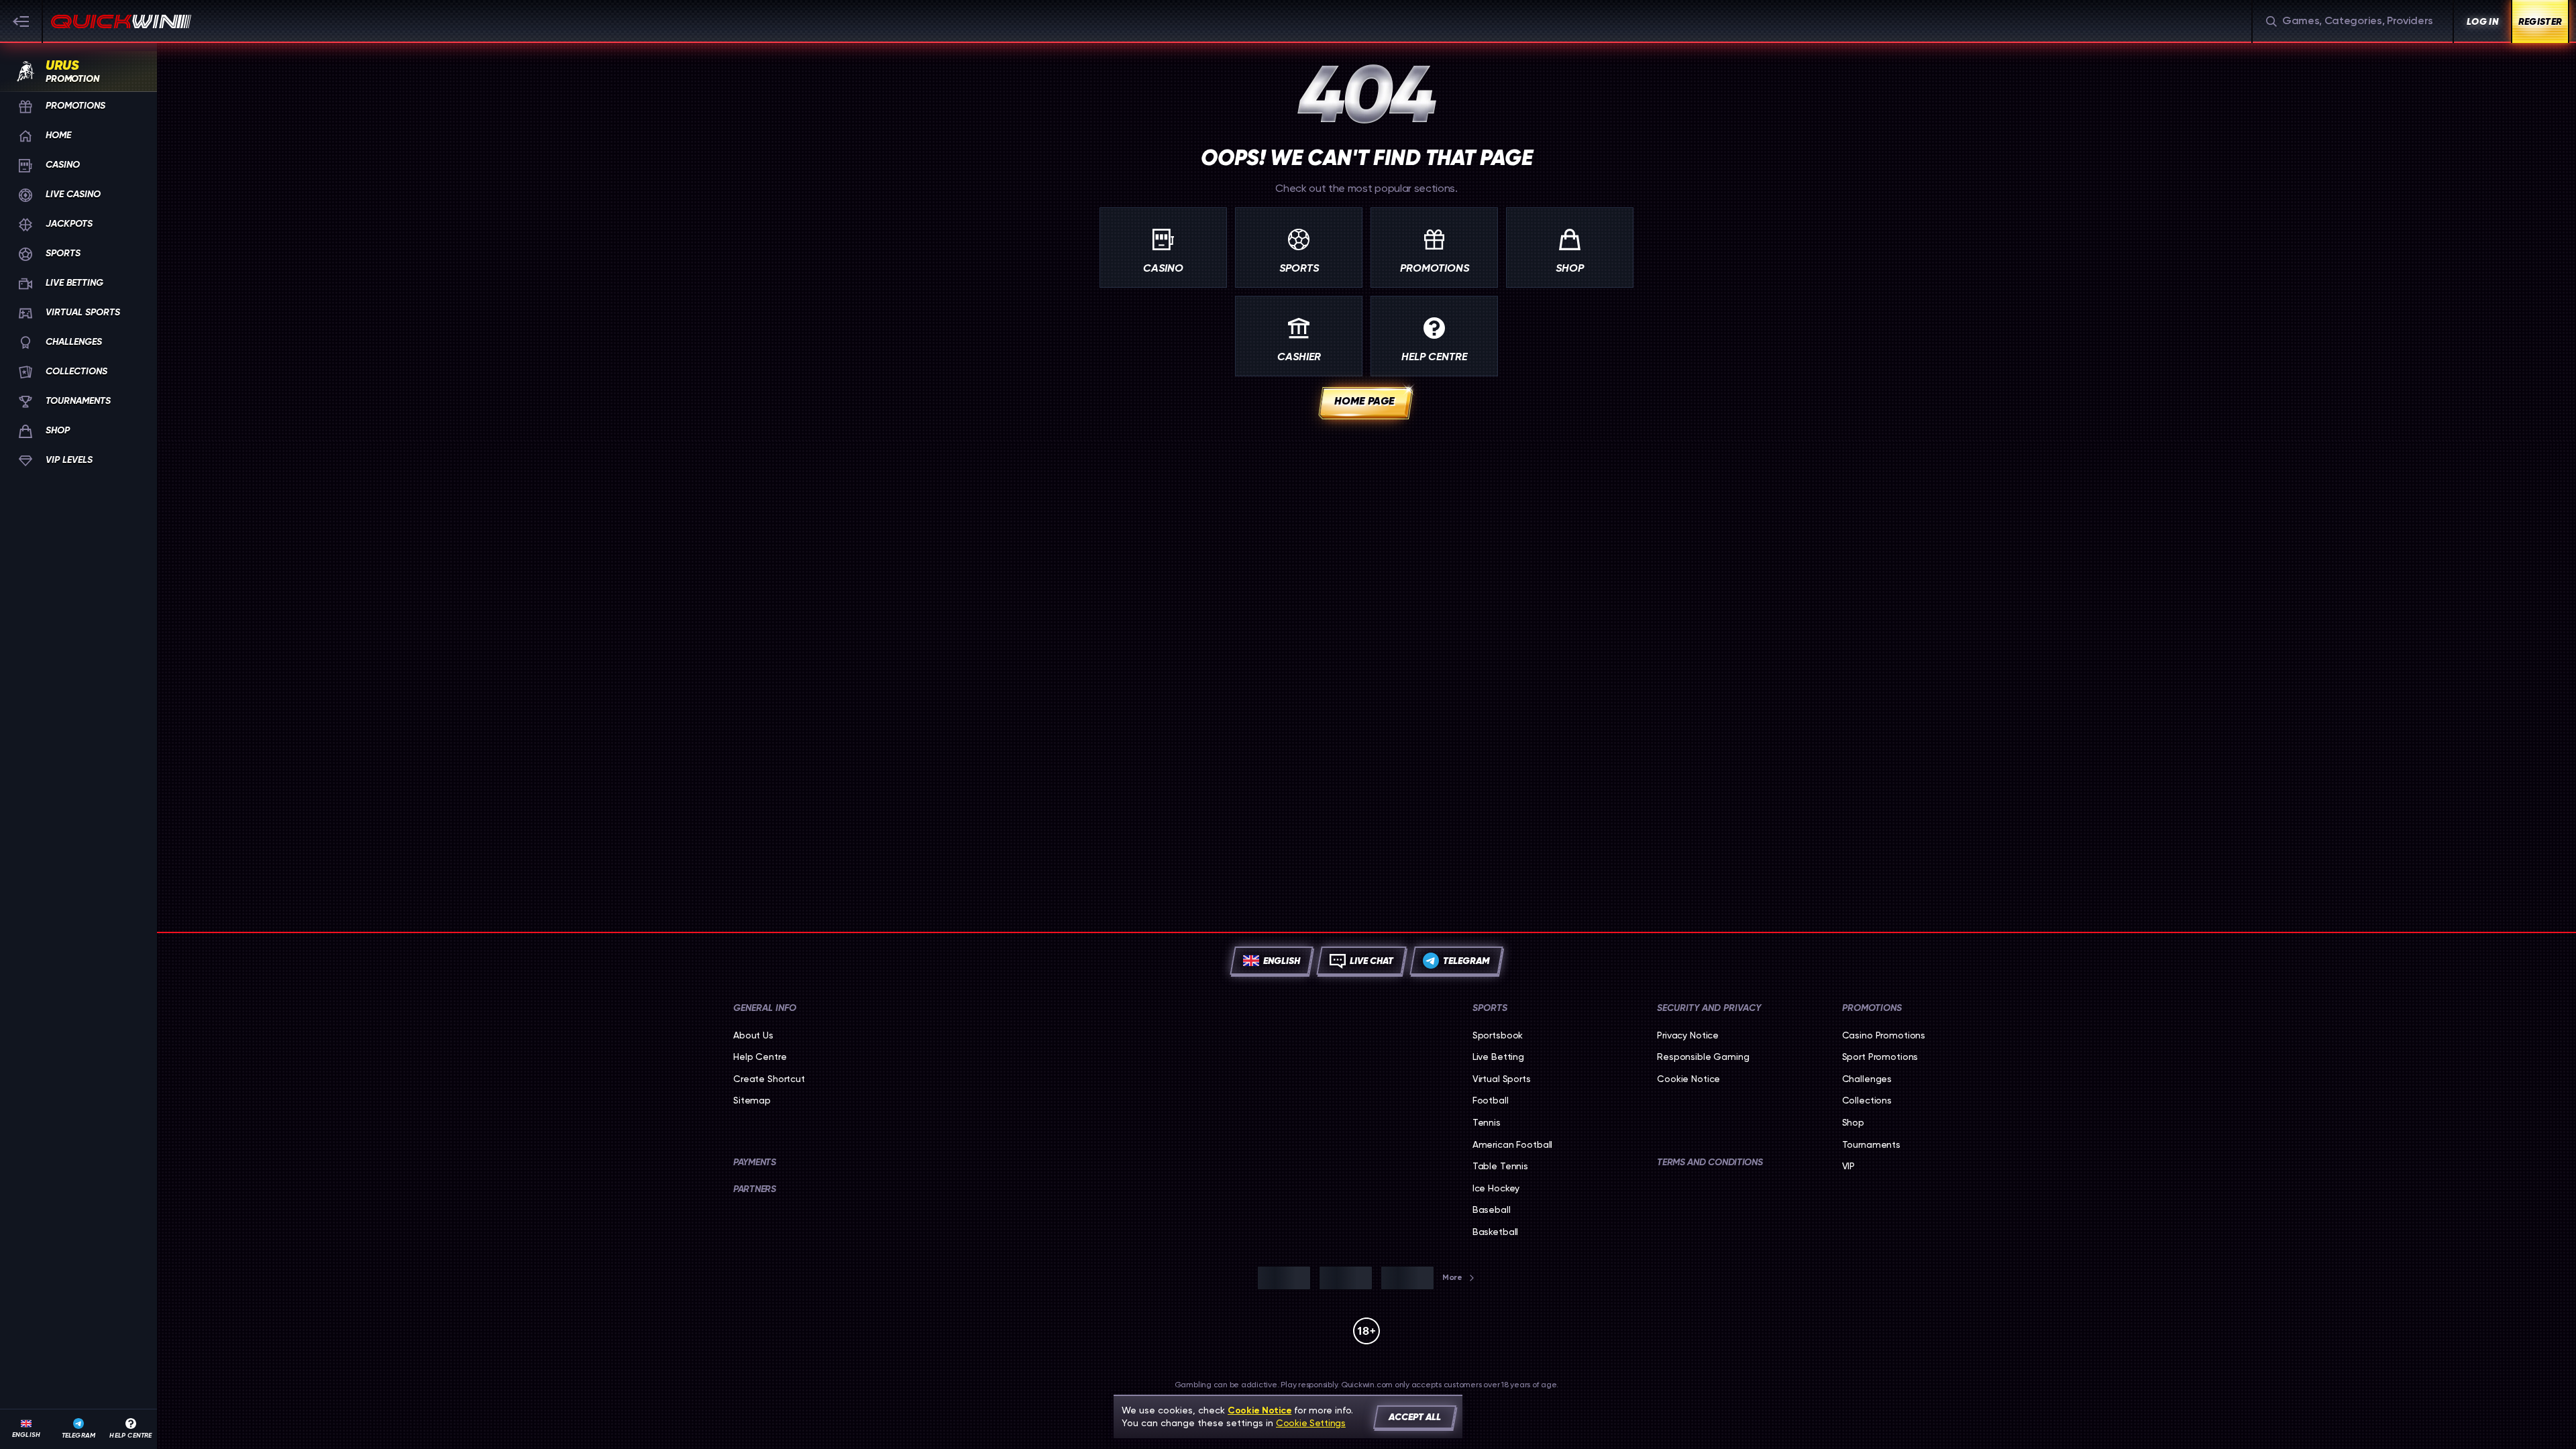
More (1452, 1277)
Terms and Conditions (1710, 1162)
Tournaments (1871, 1144)
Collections (1867, 1100)
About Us (753, 1035)
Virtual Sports (1502, 1079)
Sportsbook (1498, 1035)
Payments (755, 1162)
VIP (1849, 1166)
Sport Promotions (1880, 1057)
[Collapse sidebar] (21, 21)
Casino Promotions (1884, 1035)
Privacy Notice (1688, 1035)
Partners (755, 1189)
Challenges (1867, 1079)
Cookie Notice (1688, 1079)
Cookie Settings (1311, 1423)
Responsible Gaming (1703, 1057)
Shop (1853, 1122)
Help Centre (760, 1057)
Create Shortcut (769, 1079)
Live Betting (1498, 1057)
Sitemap (752, 1100)
